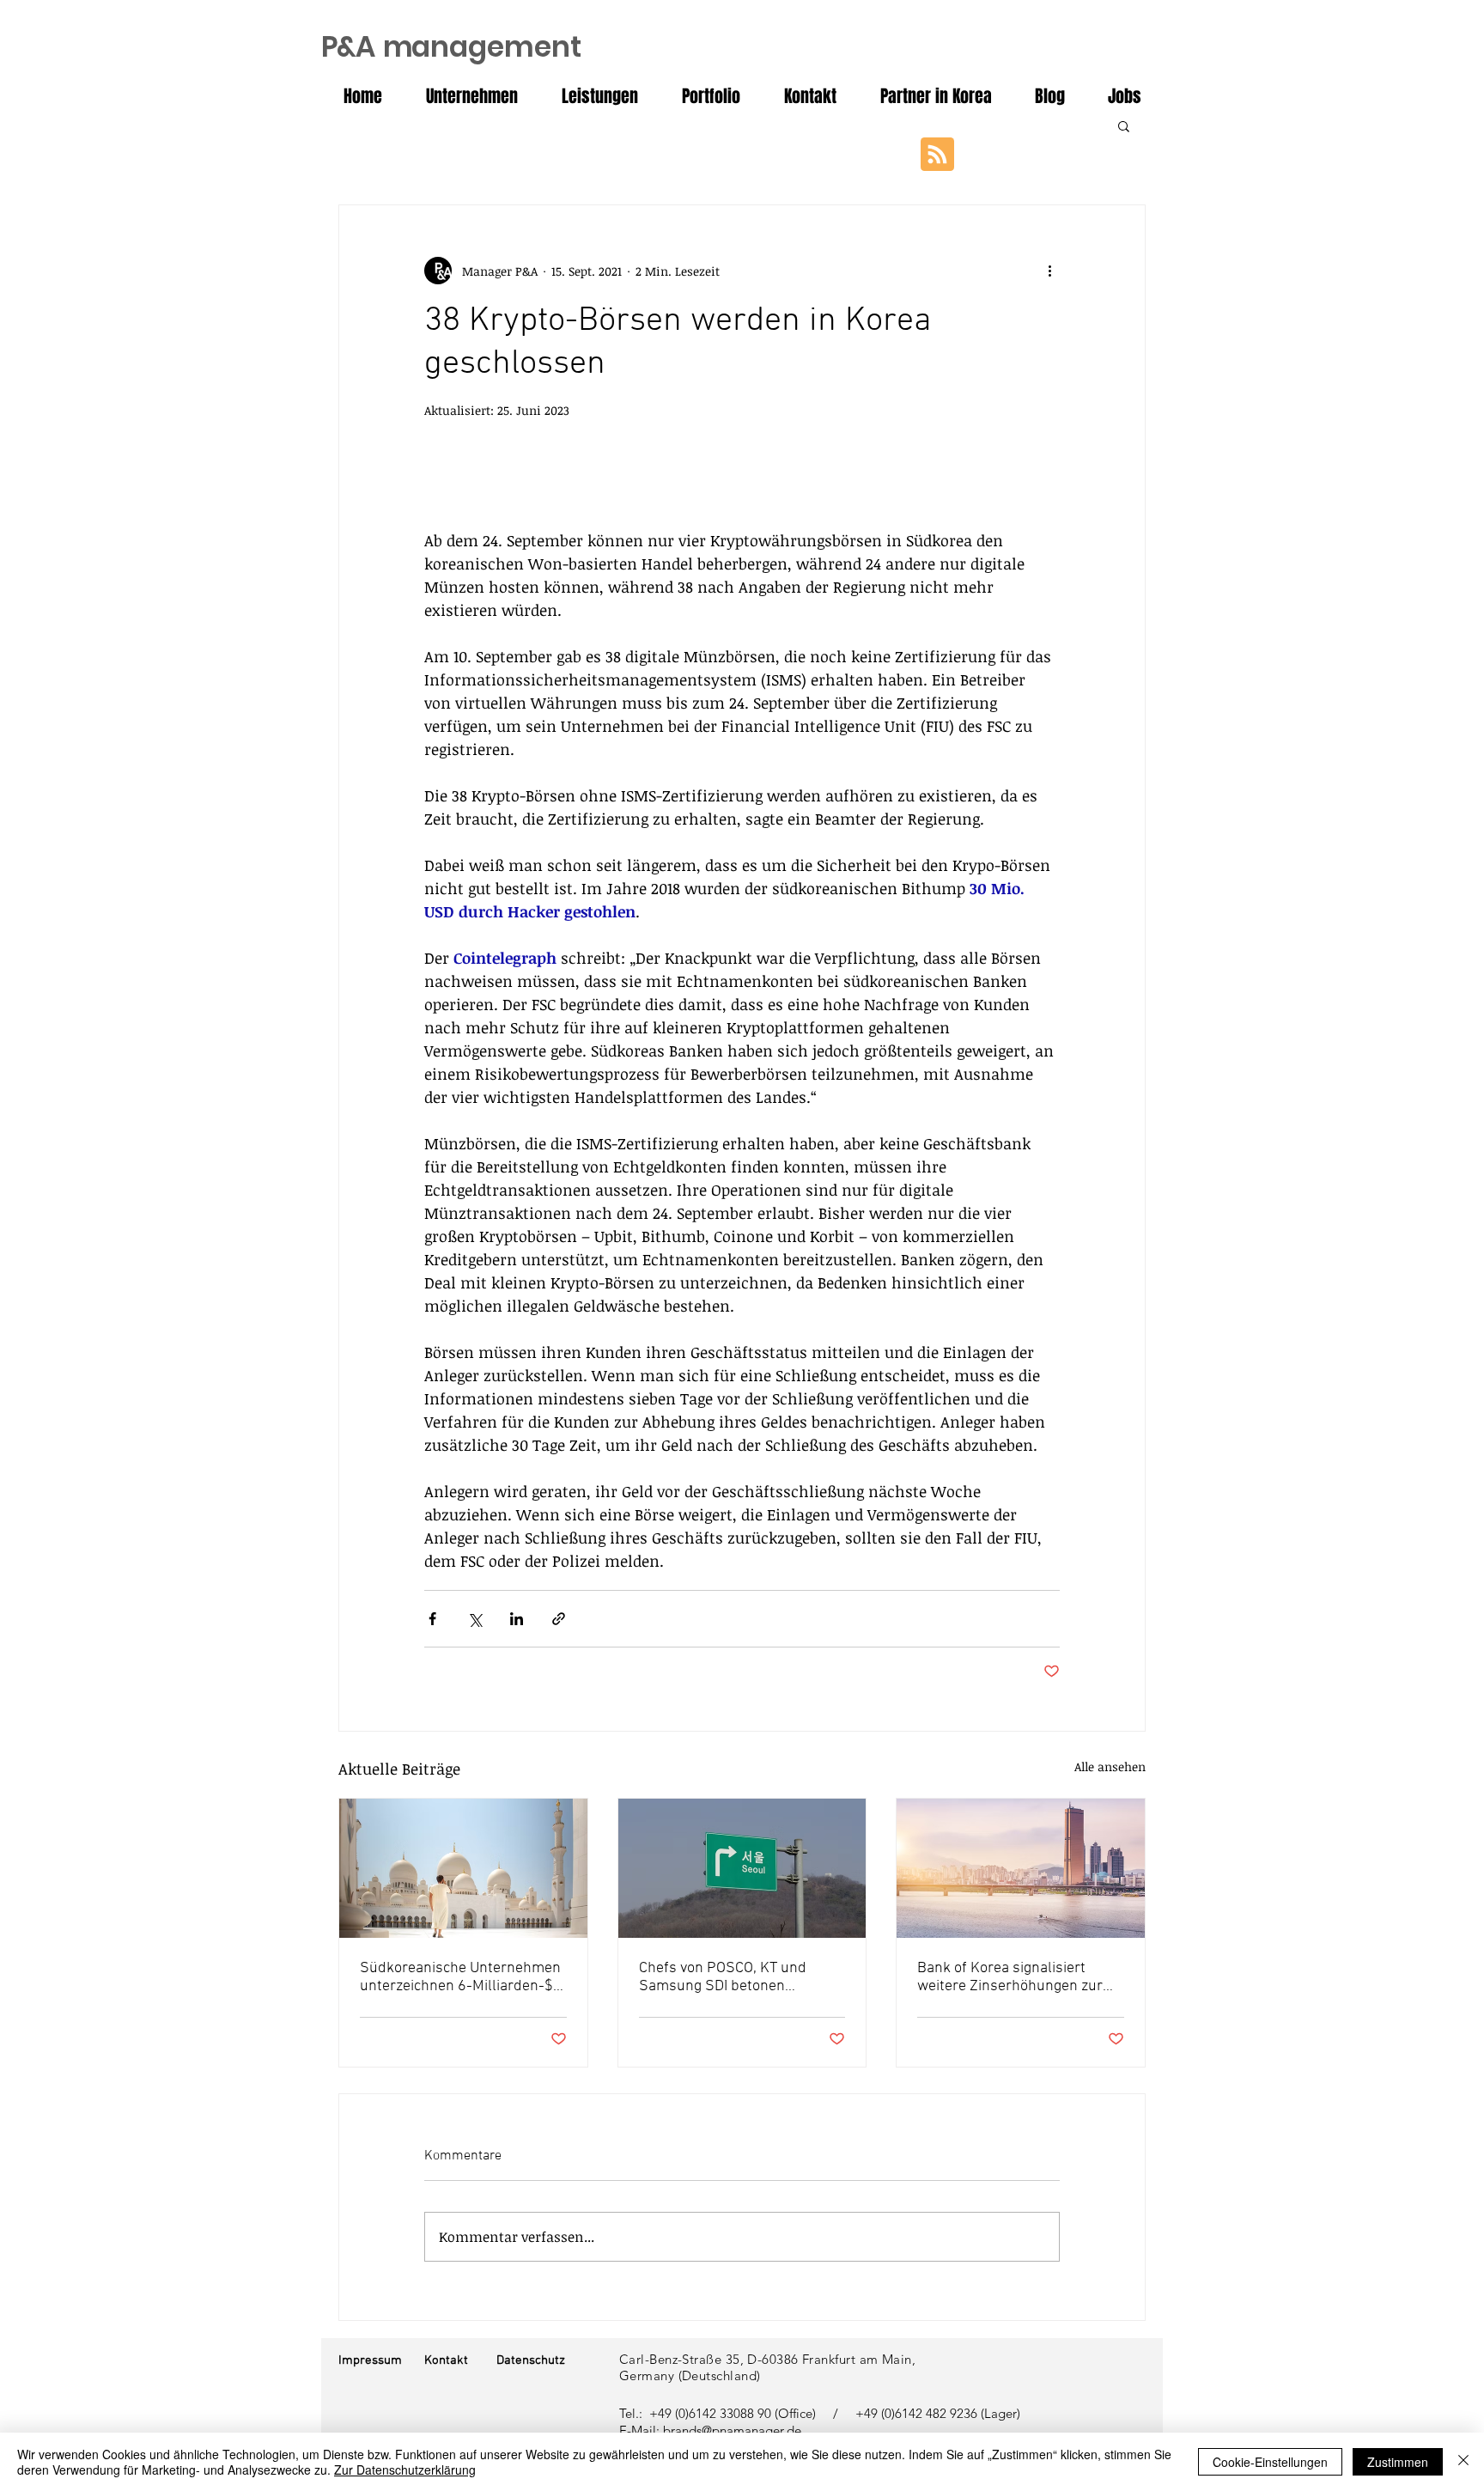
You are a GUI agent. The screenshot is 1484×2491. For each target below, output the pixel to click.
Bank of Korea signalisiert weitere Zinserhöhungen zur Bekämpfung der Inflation (1010, 1977)
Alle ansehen (1110, 1766)
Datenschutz (531, 2360)
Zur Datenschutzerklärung (405, 2470)
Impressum (370, 2360)
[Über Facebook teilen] (432, 1619)
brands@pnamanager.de (732, 2430)
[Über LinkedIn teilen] (517, 1619)
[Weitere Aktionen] (1049, 271)
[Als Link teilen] (559, 1619)
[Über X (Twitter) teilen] (474, 1619)
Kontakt (446, 2360)
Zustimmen (1398, 2462)
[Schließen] (1463, 2462)
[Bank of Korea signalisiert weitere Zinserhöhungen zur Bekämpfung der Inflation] (1021, 1868)
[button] (1124, 125)
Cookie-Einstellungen (1270, 2462)
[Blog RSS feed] (937, 155)
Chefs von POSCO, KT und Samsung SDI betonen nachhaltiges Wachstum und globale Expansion (733, 1977)
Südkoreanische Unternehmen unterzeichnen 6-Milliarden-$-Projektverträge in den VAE (460, 1977)
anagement (451, 47)
